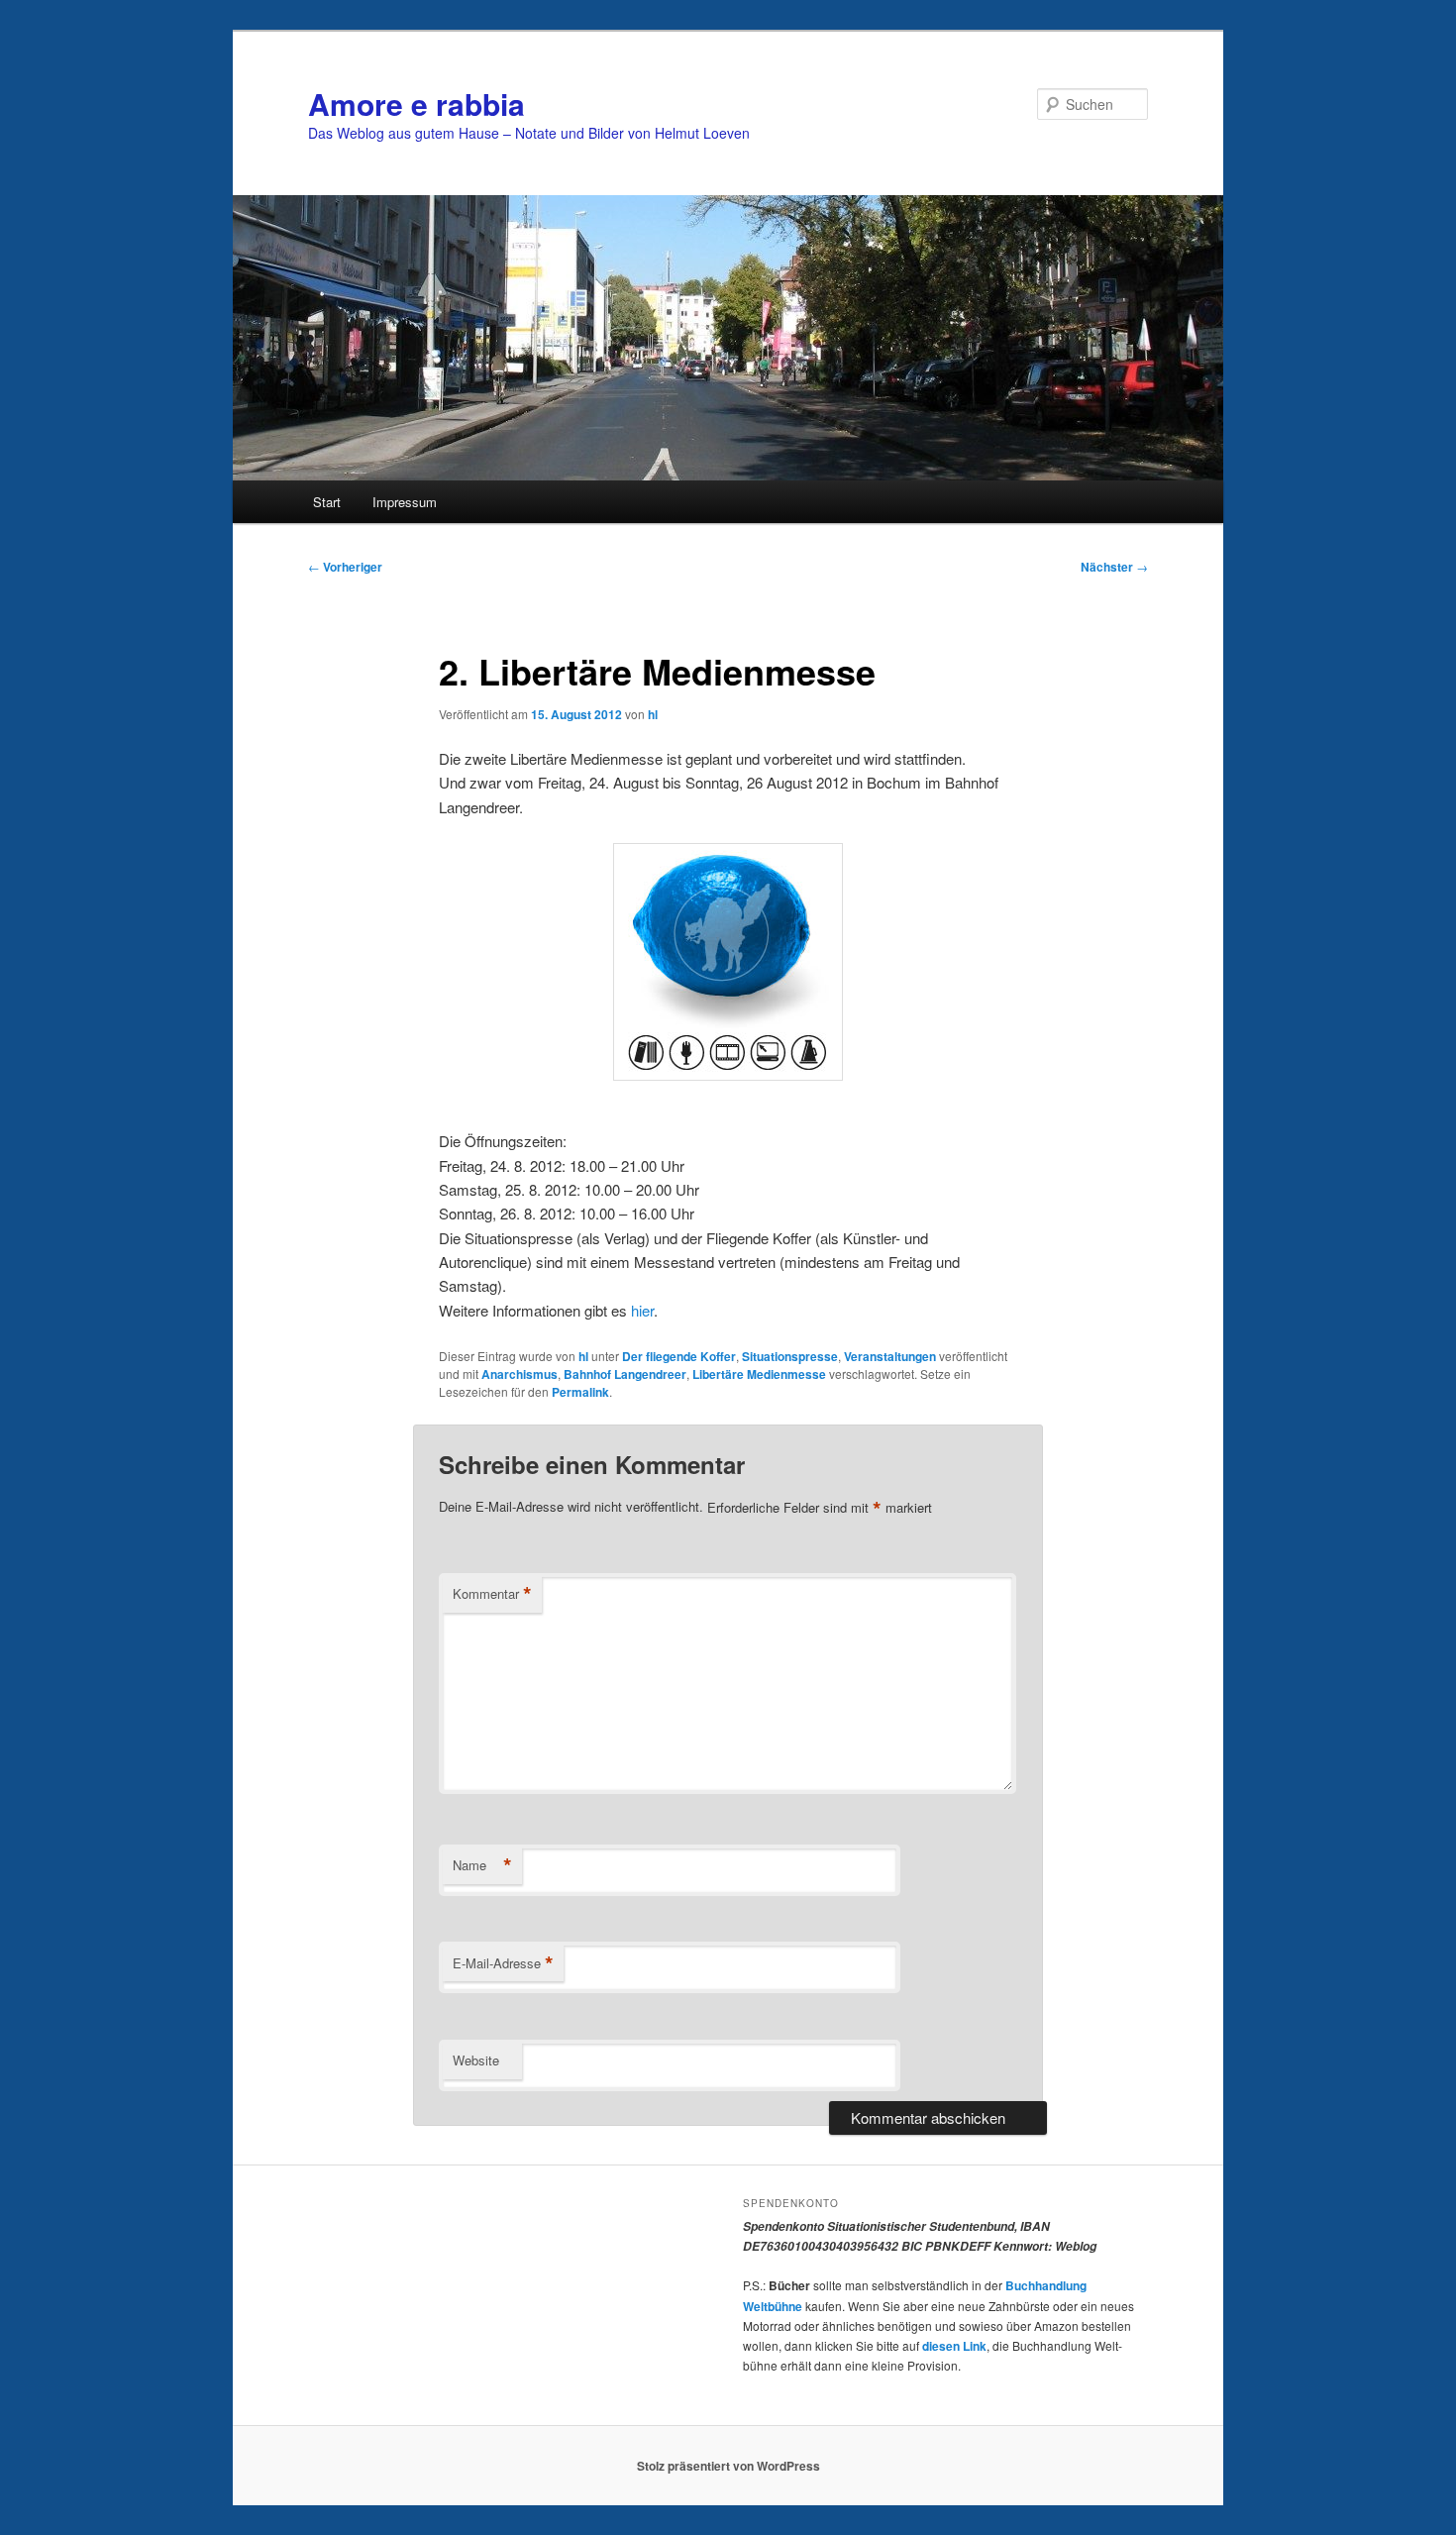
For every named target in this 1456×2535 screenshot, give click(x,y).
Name (482, 1865)
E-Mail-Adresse (503, 1963)
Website (476, 2060)
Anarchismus (520, 1374)
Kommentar (492, 1594)
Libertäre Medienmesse (759, 1374)
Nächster (1114, 567)
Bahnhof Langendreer (625, 1374)
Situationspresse (790, 1356)
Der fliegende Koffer (679, 1356)
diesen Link (954, 2346)
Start (327, 502)
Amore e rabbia (416, 104)
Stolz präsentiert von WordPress (728, 2466)
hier (642, 1310)
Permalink (580, 1392)
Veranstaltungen (890, 1356)
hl (653, 714)
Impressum (405, 502)
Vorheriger (345, 567)
